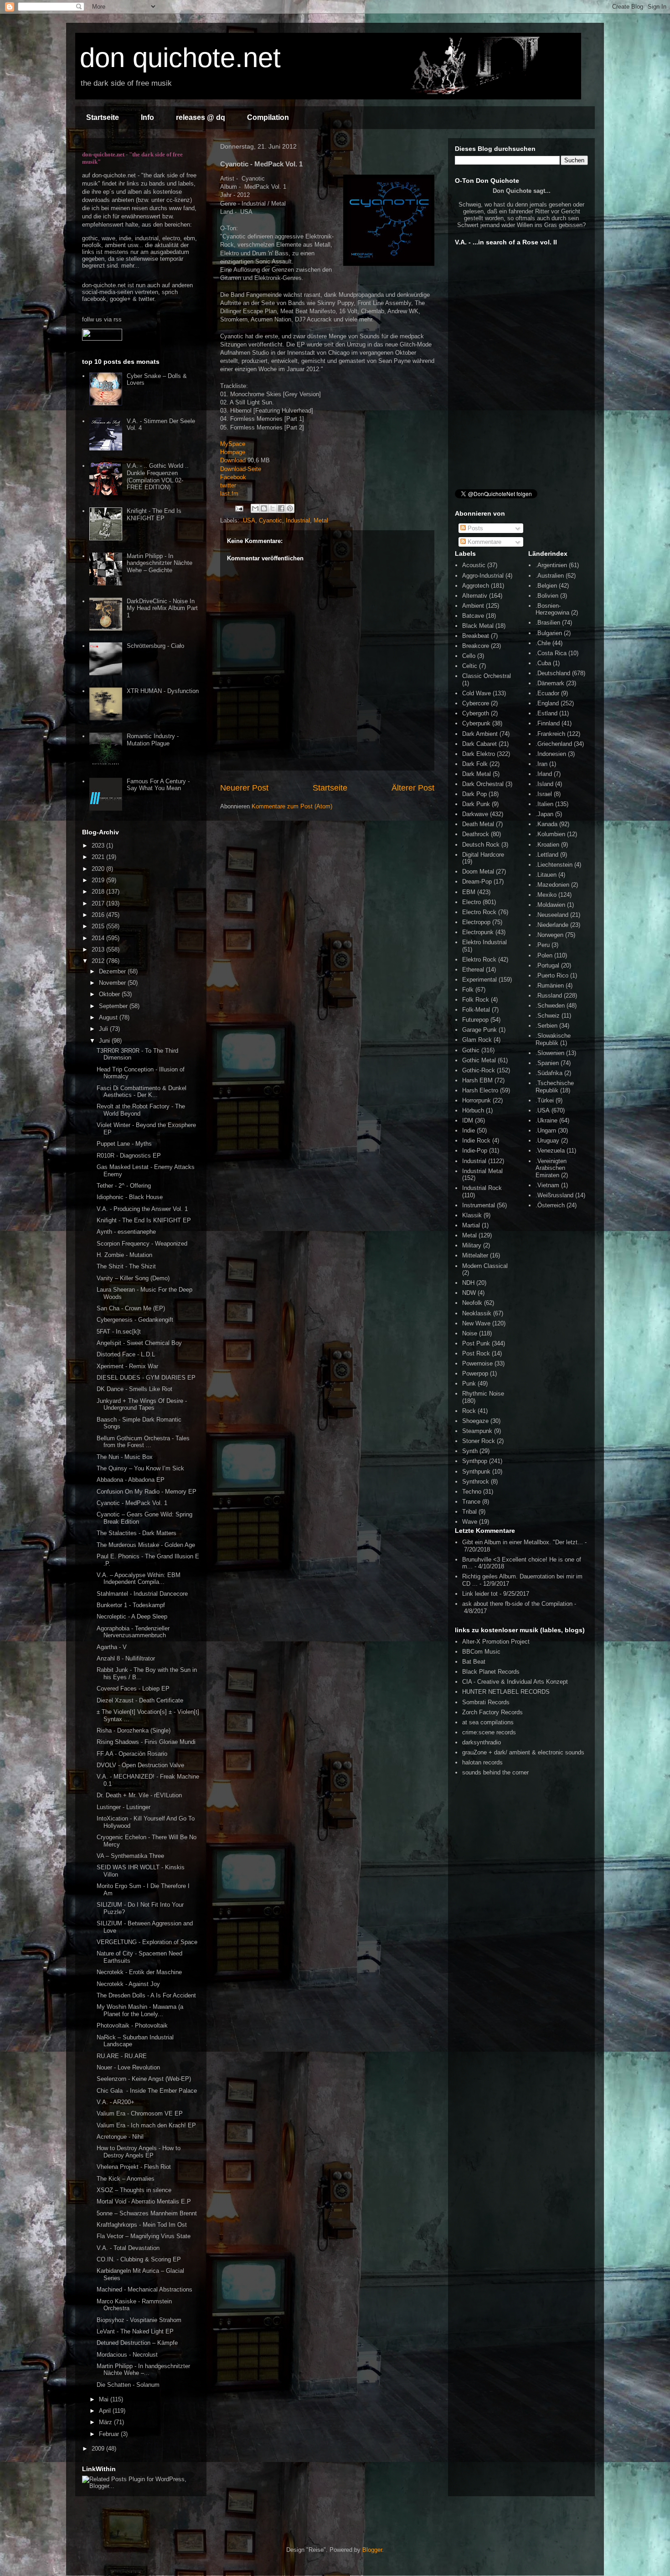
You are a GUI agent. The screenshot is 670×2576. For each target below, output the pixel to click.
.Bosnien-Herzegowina (552, 609)
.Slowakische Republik (553, 1039)
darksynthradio (482, 1742)
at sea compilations (488, 1722)
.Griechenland (554, 744)
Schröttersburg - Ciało (155, 646)
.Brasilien (548, 623)
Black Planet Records (491, 1672)
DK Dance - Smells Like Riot (134, 1389)
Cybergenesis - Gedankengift (135, 1320)
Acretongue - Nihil (120, 2137)
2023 (99, 846)
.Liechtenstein (554, 865)
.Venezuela (550, 1151)
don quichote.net (180, 58)
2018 (99, 892)
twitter (228, 485)
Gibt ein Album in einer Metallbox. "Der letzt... (523, 1542)
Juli (104, 1029)
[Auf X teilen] (273, 508)
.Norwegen (549, 935)
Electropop (476, 922)
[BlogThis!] (264, 508)
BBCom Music (481, 1652)
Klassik (472, 1215)
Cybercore (476, 703)
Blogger (372, 2550)
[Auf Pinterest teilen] (290, 508)
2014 (99, 938)
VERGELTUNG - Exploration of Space (147, 1942)
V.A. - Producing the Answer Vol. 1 (142, 1209)
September (114, 1006)
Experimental (479, 980)
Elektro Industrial (484, 942)
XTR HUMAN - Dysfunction (163, 691)
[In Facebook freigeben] (281, 508)
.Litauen (546, 875)
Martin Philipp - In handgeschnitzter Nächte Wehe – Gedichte (160, 563)
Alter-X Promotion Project (496, 1642)
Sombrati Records (486, 1702)
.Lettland (547, 855)
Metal (321, 520)
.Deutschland (553, 673)
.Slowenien (550, 1053)
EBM (469, 892)
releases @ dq (201, 117)
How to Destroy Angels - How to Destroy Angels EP (139, 2152)
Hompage (233, 452)
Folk (468, 990)
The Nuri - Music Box (125, 1457)
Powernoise (477, 1363)
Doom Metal (478, 872)
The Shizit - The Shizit (126, 1266)
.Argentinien (551, 565)
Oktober (110, 994)
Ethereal (473, 970)
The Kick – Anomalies (126, 2179)
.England (547, 703)
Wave (470, 1522)
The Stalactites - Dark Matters (137, 1533)
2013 (99, 949)
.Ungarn (546, 1130)
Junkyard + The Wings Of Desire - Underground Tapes (142, 1404)
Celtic (470, 666)
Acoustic (474, 565)
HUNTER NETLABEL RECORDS (506, 1692)
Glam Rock (477, 1040)
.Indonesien (551, 754)
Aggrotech (476, 586)
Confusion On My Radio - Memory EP (147, 1492)
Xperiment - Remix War (127, 1366)
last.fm (229, 494)
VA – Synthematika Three (130, 1856)
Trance (471, 1502)
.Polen (544, 955)
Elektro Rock (479, 960)
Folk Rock (476, 1000)
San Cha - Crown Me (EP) (131, 1308)
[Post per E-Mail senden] (239, 508)
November (113, 983)
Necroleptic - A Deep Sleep (132, 1616)
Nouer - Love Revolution (128, 2067)
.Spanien (547, 1063)
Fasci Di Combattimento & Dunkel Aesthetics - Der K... (142, 1092)
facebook (94, 299)
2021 (99, 857)
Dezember (113, 971)
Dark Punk (476, 804)
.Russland (549, 996)
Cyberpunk (476, 723)
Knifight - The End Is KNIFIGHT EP (154, 515)
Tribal (469, 1512)
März (106, 2422)
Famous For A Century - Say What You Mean (158, 785)
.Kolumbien (550, 834)
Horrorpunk (477, 1100)
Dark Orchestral (483, 784)
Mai (105, 2399)
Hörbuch (473, 1110)
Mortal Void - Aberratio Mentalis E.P (144, 2201)
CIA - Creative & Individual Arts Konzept (515, 1682)
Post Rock (476, 1353)
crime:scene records (489, 1732)
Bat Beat (474, 1662)
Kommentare (484, 542)
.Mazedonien (552, 885)
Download (233, 460)
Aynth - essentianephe (126, 1232)
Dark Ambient (480, 734)
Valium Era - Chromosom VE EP (140, 2113)
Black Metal (478, 626)
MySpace (233, 444)
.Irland (544, 774)
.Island (544, 784)
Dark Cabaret (479, 744)
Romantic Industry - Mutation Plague (153, 740)
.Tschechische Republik (555, 1087)
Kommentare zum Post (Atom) (292, 806)
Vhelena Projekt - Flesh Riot (134, 2167)
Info (147, 117)
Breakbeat (476, 636)
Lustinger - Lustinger (124, 1807)
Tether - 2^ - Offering (124, 1186)
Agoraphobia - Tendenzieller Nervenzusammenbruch (133, 1632)
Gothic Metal (479, 1060)
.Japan (544, 814)
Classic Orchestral (487, 676)
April (106, 2411)
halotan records (482, 1762)
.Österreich (550, 1205)
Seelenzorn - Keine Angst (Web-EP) (144, 2079)
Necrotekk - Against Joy (128, 1984)
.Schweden (550, 1006)
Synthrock (476, 1482)
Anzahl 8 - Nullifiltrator (126, 1658)
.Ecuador (547, 693)
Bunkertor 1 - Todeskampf (131, 1605)
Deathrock (476, 834)
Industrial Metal (482, 1171)
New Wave (476, 1323)
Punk (469, 1384)
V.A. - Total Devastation (128, 2248)
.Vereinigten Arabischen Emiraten (551, 1168)
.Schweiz (548, 1016)
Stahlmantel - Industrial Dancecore (142, 1594)
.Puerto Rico (552, 975)
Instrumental (479, 1205)
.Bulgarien (549, 633)
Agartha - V (112, 1647)
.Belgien (546, 586)
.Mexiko (546, 895)
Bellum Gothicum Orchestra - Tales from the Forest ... (143, 1442)
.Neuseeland (552, 915)
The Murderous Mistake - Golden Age (146, 1545)
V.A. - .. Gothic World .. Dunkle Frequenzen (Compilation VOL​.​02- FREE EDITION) (158, 476)
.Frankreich (550, 734)
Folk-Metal (476, 1010)
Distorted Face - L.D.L (126, 1354)
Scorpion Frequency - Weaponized (142, 1244)
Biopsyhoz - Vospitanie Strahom (139, 2320)
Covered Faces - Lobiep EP (133, 1689)
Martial (471, 1225)
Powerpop (475, 1373)
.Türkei (545, 1100)
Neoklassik (477, 1313)
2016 (99, 915)
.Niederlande (552, 925)
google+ (120, 299)
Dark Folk (475, 764)
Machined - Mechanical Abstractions (144, 2289)
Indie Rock (476, 1141)
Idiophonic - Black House (130, 1197)
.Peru (543, 945)
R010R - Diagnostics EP (129, 1156)
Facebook (233, 477)
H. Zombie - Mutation (124, 1255)
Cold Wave (477, 693)
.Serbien (546, 1026)
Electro (472, 902)
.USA (248, 520)
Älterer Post (413, 788)
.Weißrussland (554, 1195)
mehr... (130, 266)
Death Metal (478, 824)
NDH (468, 1283)
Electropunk (478, 932)
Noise (470, 1333)
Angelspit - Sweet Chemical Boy (139, 1343)
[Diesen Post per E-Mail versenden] (255, 508)
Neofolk (472, 1303)
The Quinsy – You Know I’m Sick (140, 1468)
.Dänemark (550, 683)
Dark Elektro (479, 754)
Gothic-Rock (479, 1070)
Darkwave (475, 814)
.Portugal (547, 965)
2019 (99, 880)
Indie (469, 1130)
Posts (474, 528)
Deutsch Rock (481, 845)
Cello (469, 656)
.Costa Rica (551, 653)
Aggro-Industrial (483, 576)
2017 (99, 903)
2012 (99, 961)
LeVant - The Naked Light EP (135, 2331)
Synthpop (475, 1461)
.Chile (543, 643)
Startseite (103, 117)
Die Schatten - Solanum (128, 2385)
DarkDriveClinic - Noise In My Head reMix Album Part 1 (162, 608)
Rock (469, 1411)
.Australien (550, 576)
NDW (469, 1293)
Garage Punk (479, 1030)
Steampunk (477, 1431)
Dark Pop (474, 794)
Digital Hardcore (483, 855)
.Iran (541, 764)
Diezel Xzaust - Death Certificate (140, 1700)
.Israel (544, 794)
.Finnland (548, 723)
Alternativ (475, 596)
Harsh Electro (480, 1090)
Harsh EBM (477, 1080)
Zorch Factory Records (492, 1712)
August (109, 1017)
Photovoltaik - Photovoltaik (132, 2025)
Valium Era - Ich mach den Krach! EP (146, 2125)
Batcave (473, 616)
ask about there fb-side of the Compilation (517, 1604)
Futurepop (475, 1020)
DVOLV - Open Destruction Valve (140, 1765)
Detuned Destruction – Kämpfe (137, 2343)
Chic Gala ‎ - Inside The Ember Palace (147, 2091)
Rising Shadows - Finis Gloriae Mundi (146, 1742)
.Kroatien (547, 845)
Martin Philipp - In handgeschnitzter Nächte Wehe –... (143, 2370)
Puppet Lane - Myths (124, 1144)
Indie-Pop (475, 1151)
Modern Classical (485, 1266)
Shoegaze (475, 1421)
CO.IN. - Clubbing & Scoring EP (139, 2259)
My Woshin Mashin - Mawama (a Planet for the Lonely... (140, 2010)
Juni (105, 1041)
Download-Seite (241, 469)
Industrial (298, 520)
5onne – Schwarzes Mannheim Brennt (147, 2213)
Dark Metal (477, 774)
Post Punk (476, 1343)
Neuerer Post (244, 788)
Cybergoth (476, 713)
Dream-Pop (477, 882)
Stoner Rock (479, 1441)
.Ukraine (546, 1120)
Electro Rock (479, 912)
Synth (470, 1451)
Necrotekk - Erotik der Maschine (139, 1972)
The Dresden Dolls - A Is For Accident (146, 1995)
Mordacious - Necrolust (127, 2355)
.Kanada (546, 824)
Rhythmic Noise (483, 1394)
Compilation (268, 117)
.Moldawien (550, 905)
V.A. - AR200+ (116, 2102)
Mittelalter (475, 1255)
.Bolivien (547, 596)
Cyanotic (271, 520)
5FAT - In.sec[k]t (119, 1332)
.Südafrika (549, 1073)
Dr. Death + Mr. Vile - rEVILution (139, 1795)
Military (472, 1245)
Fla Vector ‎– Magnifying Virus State (144, 2236)
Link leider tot (480, 1594)
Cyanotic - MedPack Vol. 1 (132, 1503)
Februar (110, 2434)
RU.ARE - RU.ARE (122, 2056)
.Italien (544, 804)
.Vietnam (547, 1185)
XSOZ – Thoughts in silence (134, 2190)
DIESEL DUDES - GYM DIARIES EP (146, 1378)
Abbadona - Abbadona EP (131, 1480)
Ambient (473, 606)
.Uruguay (547, 1141)
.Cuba (543, 663)
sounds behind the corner (495, 1772)
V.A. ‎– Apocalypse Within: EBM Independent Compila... (139, 1579)
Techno (472, 1492)
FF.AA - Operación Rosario (132, 1754)
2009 (99, 2449)
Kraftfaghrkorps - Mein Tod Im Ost (142, 2225)
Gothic (471, 1050)
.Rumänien (550, 985)
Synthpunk (476, 1472)
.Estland (546, 713)
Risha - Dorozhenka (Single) (134, 1730)
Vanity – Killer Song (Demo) (133, 1278)
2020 (99, 869)
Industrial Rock (482, 1188)
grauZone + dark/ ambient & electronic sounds (523, 1752)
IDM (468, 1120)
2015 (99, 926)
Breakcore (476, 646)
